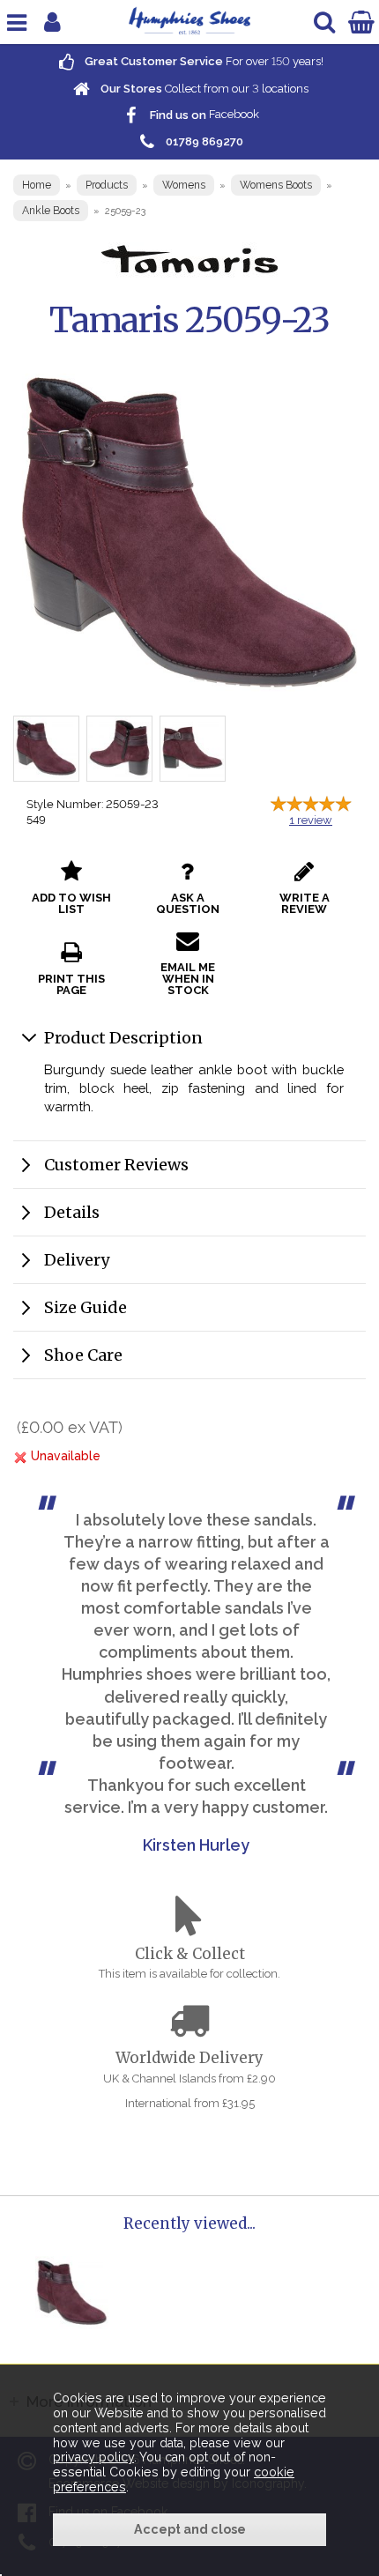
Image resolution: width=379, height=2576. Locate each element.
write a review (305, 903)
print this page (71, 984)
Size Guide (85, 1307)
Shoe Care (83, 1355)
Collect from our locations (203, 89)
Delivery (77, 1260)
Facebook (203, 115)
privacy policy (93, 2457)
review (311, 820)
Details (72, 1212)
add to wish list (71, 903)
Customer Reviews (116, 1165)
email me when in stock (188, 979)
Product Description (123, 1038)
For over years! (203, 61)
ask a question (188, 903)
